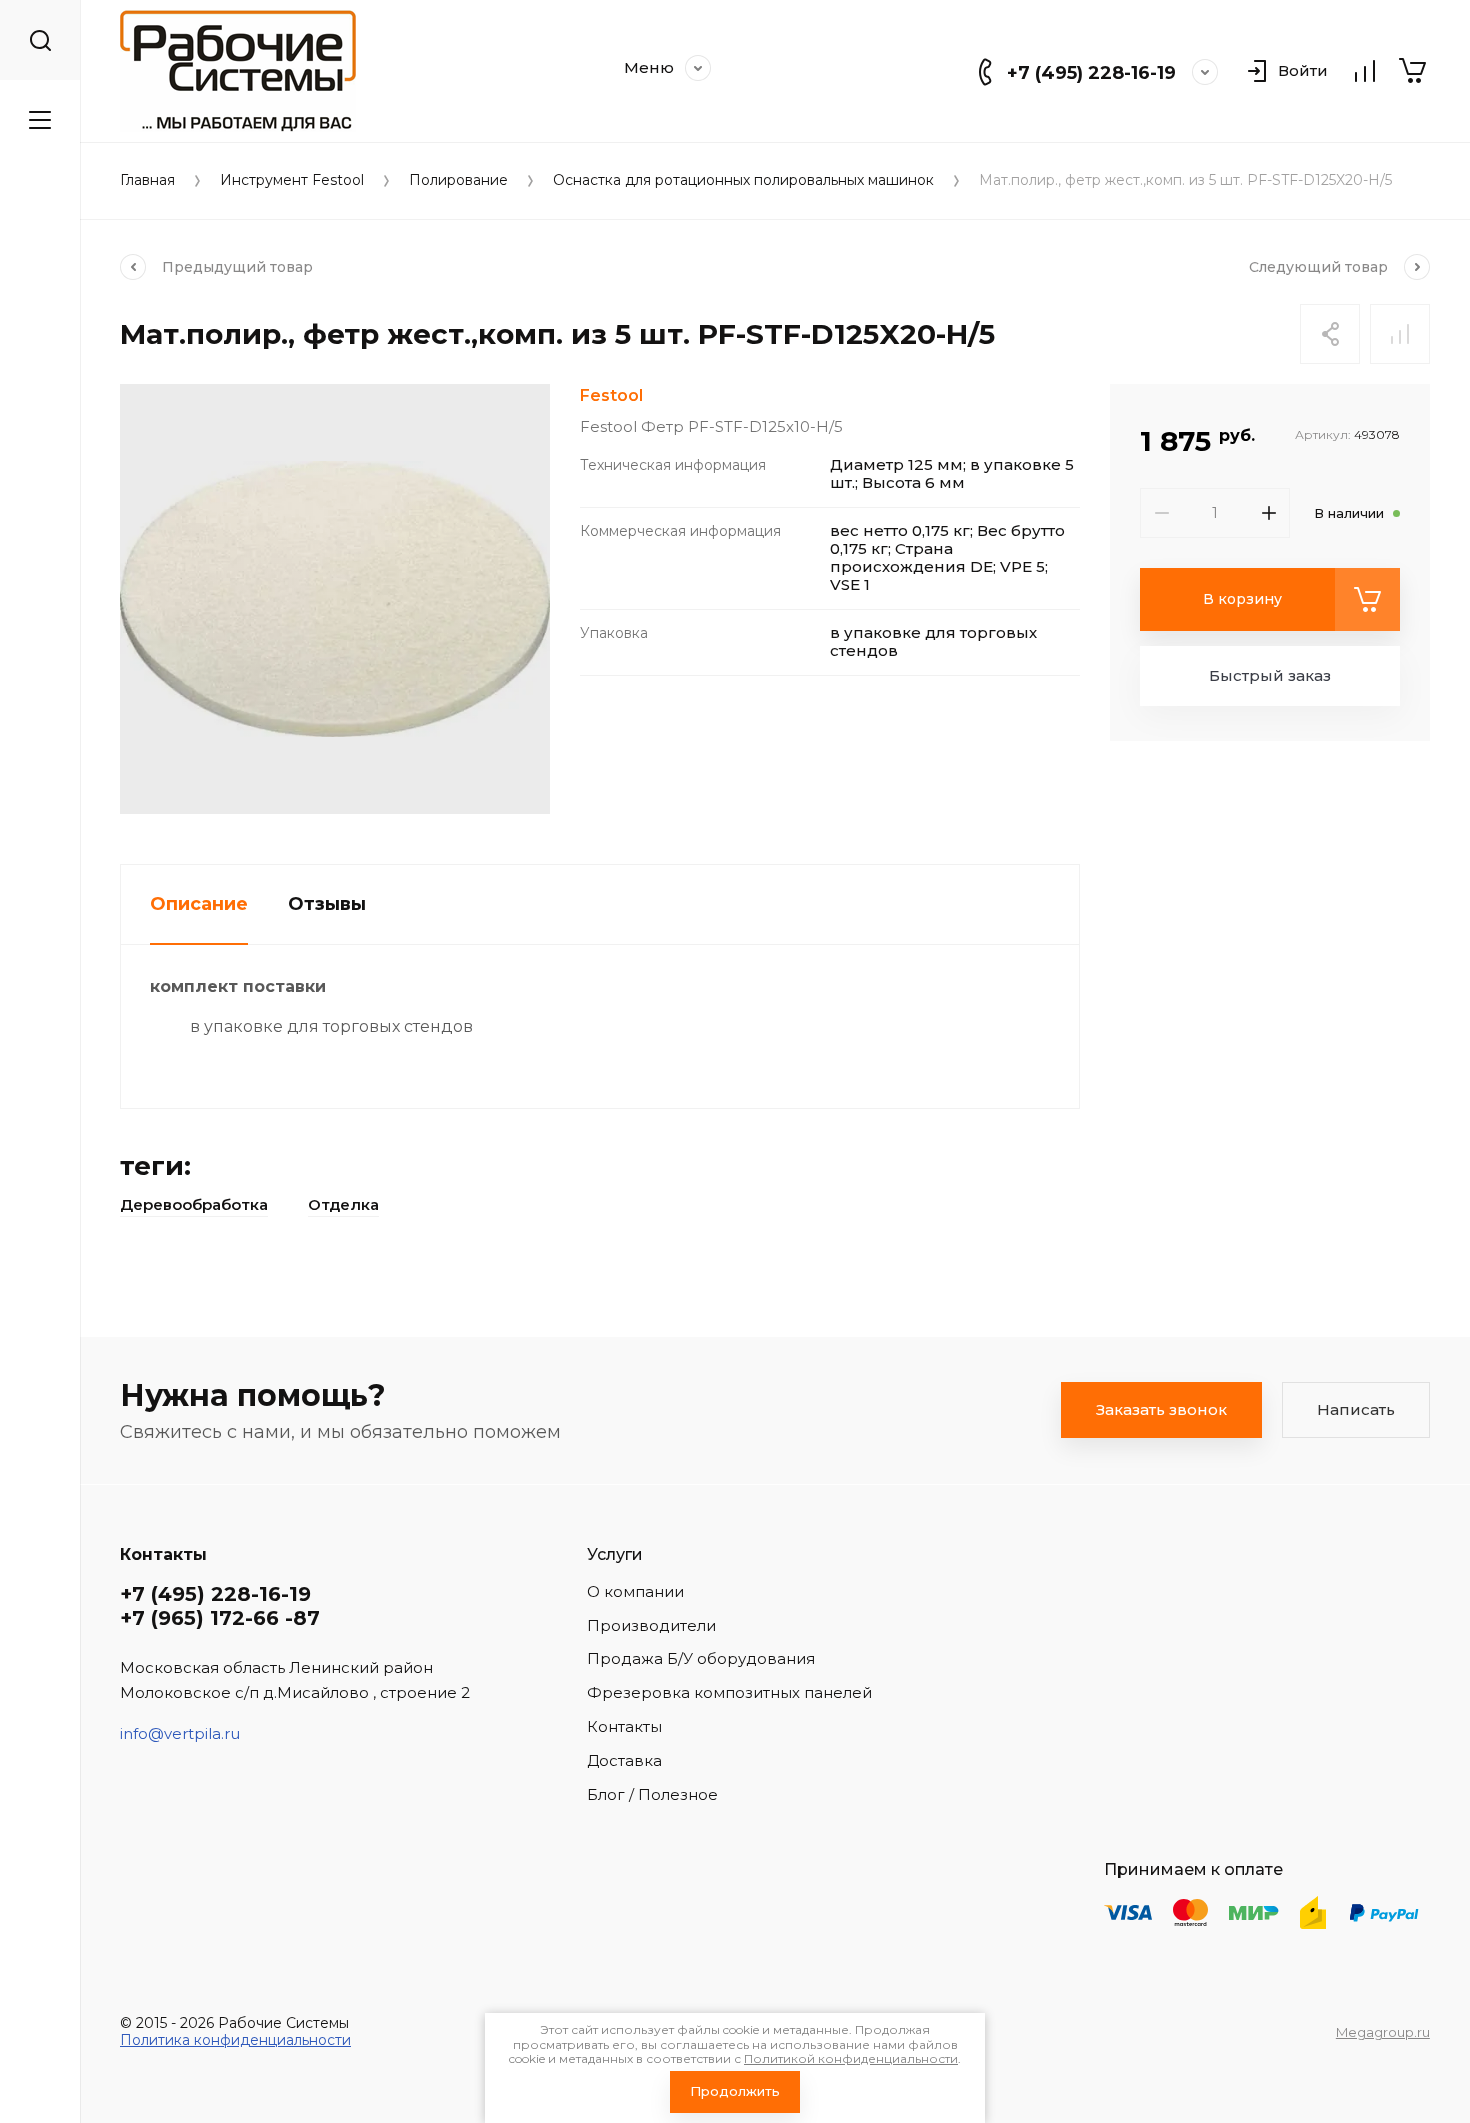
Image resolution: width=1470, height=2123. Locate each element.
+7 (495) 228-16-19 (1091, 73)
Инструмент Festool (292, 180)
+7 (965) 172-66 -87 (220, 1618)
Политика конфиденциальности (235, 2040)
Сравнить (1400, 334)
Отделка (343, 1204)
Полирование (458, 180)
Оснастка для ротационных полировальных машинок (743, 180)
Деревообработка (194, 1204)
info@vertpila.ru (180, 1733)
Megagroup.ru (1383, 2032)
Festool (611, 395)
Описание (199, 904)
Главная (147, 180)
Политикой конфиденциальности (851, 2058)
